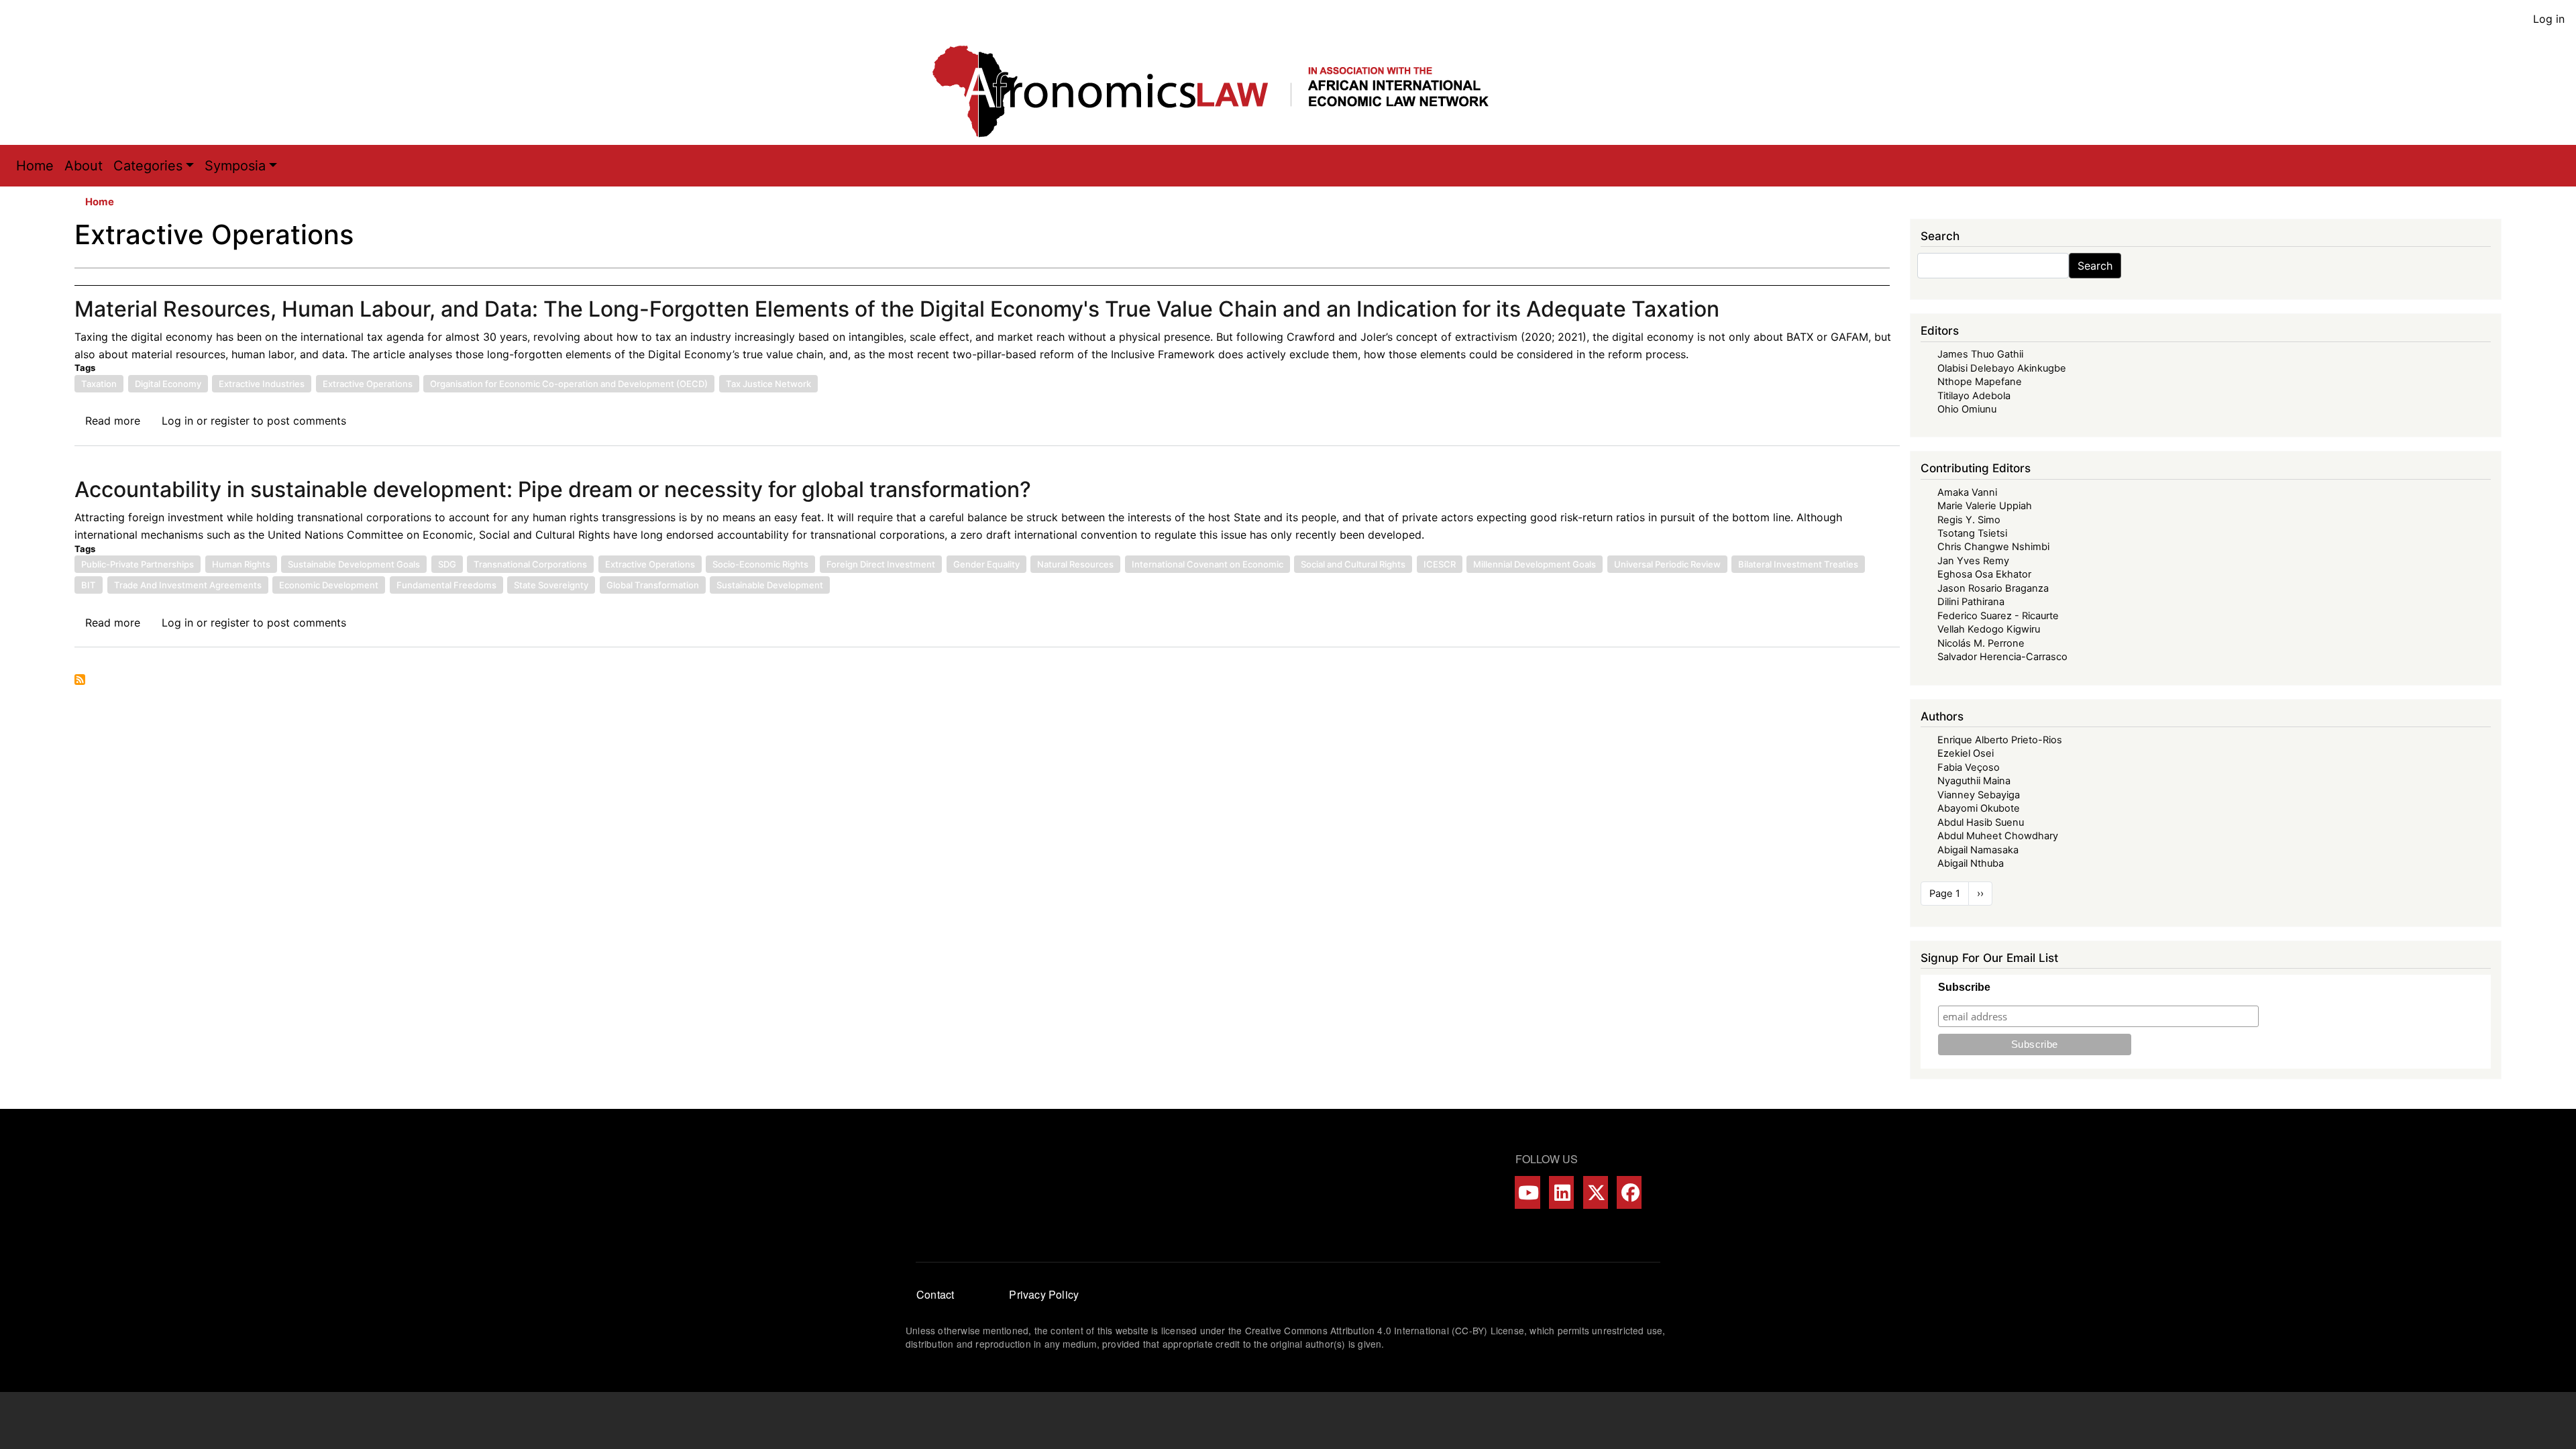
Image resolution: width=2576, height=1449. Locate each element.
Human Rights (241, 564)
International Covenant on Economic (1207, 564)
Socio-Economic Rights (760, 564)
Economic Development (329, 585)
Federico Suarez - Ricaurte (1998, 616)
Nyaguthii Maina (1974, 781)
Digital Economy (168, 384)
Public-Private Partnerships (138, 564)
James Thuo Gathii (1980, 354)
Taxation (99, 384)
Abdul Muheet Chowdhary (1998, 836)
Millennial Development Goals (1535, 564)
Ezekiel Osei (1966, 753)
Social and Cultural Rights (1353, 564)
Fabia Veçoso (1969, 767)
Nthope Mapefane (1980, 382)
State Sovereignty (551, 585)
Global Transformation (653, 585)
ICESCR (1440, 564)
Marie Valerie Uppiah (1985, 506)
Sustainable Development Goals (354, 564)
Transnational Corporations (530, 564)
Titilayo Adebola (1974, 396)
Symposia (235, 166)
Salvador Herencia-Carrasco (2002, 657)
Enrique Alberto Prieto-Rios (2000, 740)
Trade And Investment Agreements (188, 585)
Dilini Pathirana (1971, 602)
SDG (447, 564)
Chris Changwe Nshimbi (1993, 547)
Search (2095, 266)
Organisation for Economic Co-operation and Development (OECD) (569, 384)
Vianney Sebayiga (1979, 795)
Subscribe (1964, 987)
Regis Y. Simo (1969, 520)
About (84, 166)
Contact (935, 1294)
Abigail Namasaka (1978, 850)
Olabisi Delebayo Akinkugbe (2002, 368)
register (230, 421)
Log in (2549, 19)
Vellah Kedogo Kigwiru (1989, 629)
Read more (113, 421)
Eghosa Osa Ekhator (1984, 574)
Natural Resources (1075, 564)
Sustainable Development (770, 585)
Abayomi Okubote (1979, 808)
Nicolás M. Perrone (1981, 643)
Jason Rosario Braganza (1993, 588)
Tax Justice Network (768, 384)
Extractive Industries (262, 384)
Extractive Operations (368, 384)
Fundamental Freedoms (446, 585)
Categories (148, 166)
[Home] (1224, 91)
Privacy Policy (1044, 1294)
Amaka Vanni (1967, 492)
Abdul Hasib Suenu (1981, 822)
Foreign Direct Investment (881, 564)
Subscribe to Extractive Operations (80, 680)
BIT (89, 585)
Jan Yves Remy (1973, 561)
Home (35, 166)
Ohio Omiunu (1967, 409)
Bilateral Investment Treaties (1798, 564)
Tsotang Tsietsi (1972, 533)
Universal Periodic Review (1667, 564)
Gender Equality (986, 564)
